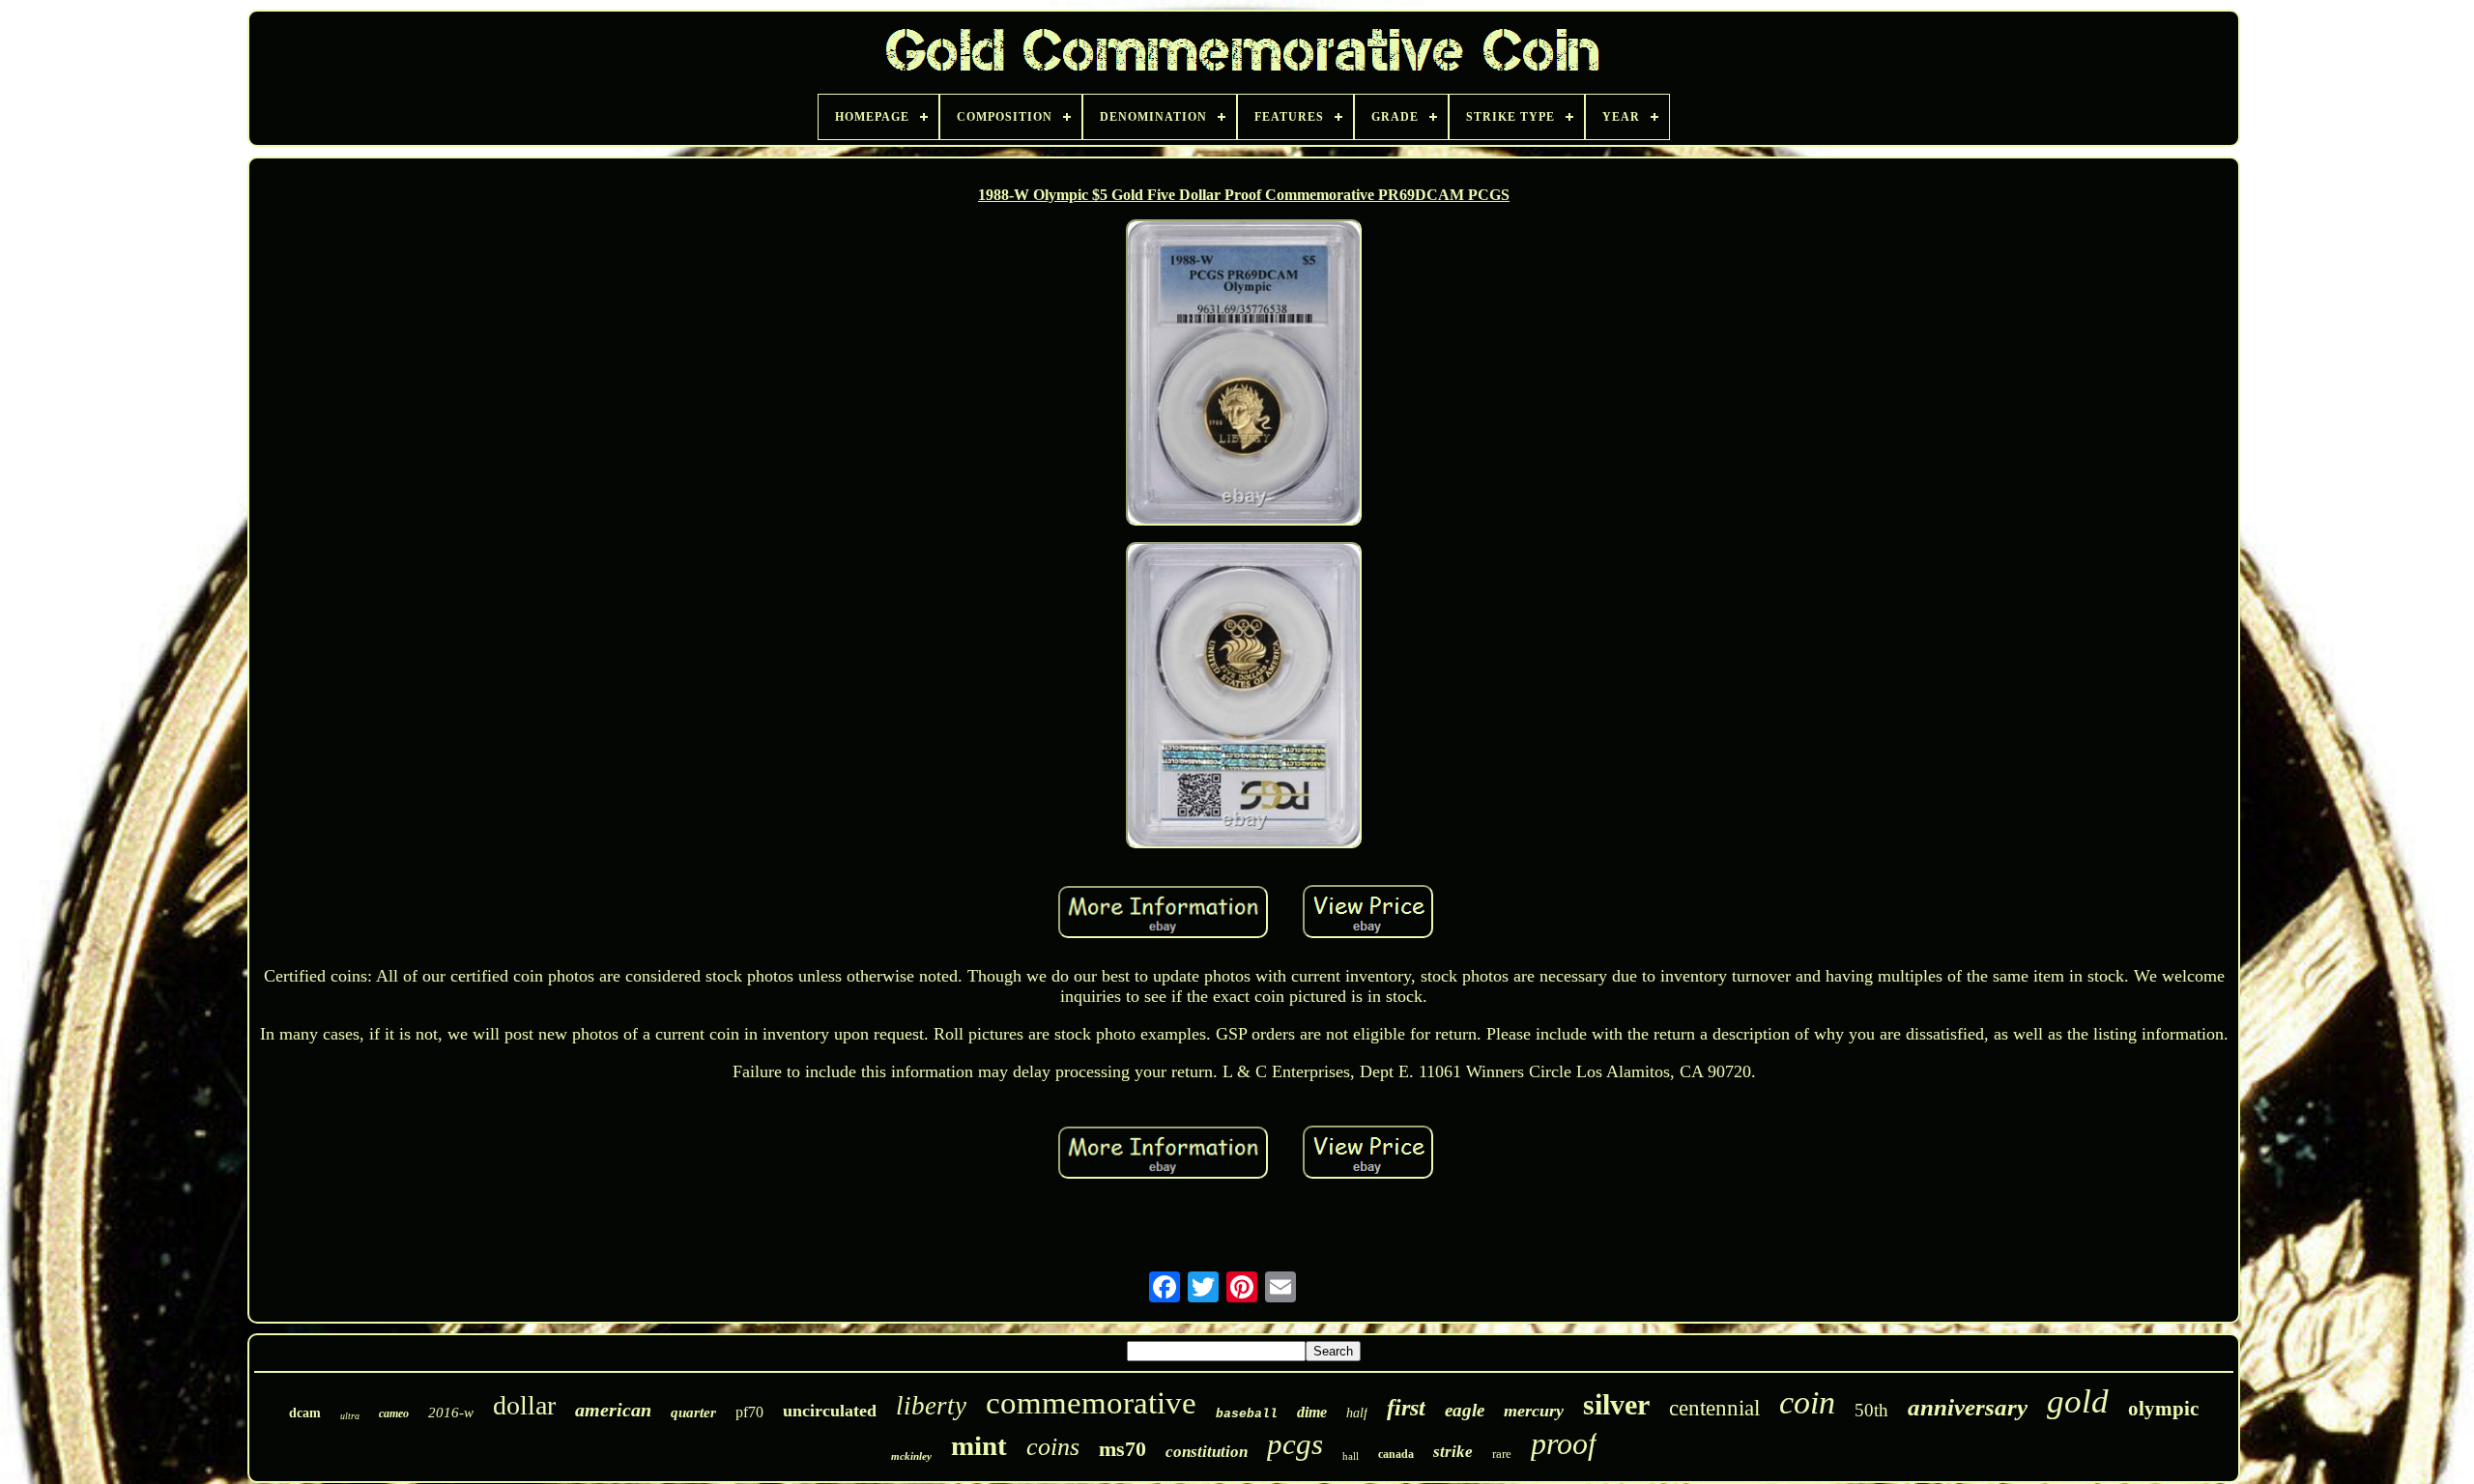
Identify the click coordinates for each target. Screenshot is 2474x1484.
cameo (394, 1413)
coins (1053, 1447)
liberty (931, 1406)
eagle (1465, 1410)
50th (1871, 1410)
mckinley (911, 1456)
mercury (1534, 1411)
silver (1616, 1404)
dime (1312, 1412)
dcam (305, 1413)
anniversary (1968, 1407)
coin (1807, 1402)
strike (1453, 1452)
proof (1564, 1443)
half (1357, 1413)
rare (1502, 1454)
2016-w (451, 1413)
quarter (693, 1413)
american (613, 1410)
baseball (1247, 1414)
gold (2078, 1401)
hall (1351, 1456)
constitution (1207, 1452)
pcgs (1295, 1444)
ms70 (1122, 1449)
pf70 (749, 1412)
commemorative (1091, 1403)
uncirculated (830, 1411)
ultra (350, 1416)
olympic (2163, 1409)
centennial (1714, 1408)
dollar (524, 1405)
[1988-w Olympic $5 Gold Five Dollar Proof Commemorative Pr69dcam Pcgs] (1244, 374)
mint (979, 1445)
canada (1396, 1454)
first (1406, 1408)
